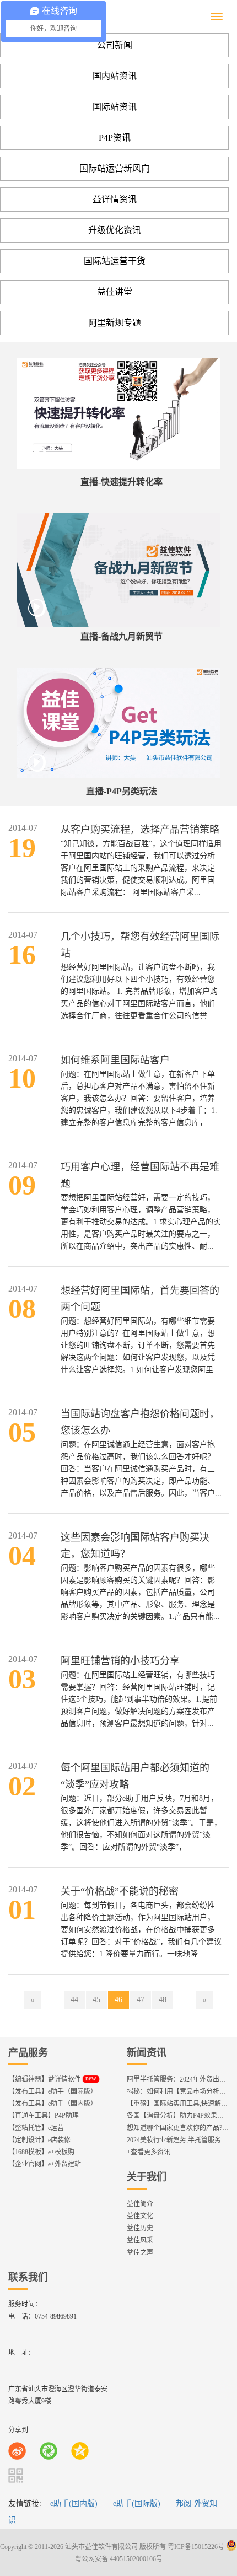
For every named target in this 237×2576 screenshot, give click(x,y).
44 (74, 2000)
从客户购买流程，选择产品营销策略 (140, 830)
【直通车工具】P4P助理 (44, 2116)
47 (141, 2000)
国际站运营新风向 (115, 168)
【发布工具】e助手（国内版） (53, 2104)
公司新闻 (115, 45)
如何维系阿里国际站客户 (115, 1060)
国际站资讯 (115, 107)
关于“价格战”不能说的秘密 (120, 1891)
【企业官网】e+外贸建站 (45, 2164)
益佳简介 (140, 2204)
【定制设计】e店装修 (39, 2140)
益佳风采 (140, 2240)
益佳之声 (140, 2252)
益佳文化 (140, 2216)
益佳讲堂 (115, 292)
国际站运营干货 (115, 261)
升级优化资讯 (115, 230)
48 (163, 2000)
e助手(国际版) (137, 2504)
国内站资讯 (115, 76)
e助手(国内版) (74, 2504)
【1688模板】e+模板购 (41, 2152)
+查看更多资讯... (151, 2152)
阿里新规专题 (115, 323)
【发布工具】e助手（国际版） (53, 2091)
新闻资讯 (147, 2053)
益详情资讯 (115, 199)
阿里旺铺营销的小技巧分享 (120, 1661)
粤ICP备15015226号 (196, 2547)
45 (96, 2000)
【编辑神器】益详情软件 (52, 2079)
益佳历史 (140, 2228)
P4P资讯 (115, 138)
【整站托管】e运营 (36, 2128)
